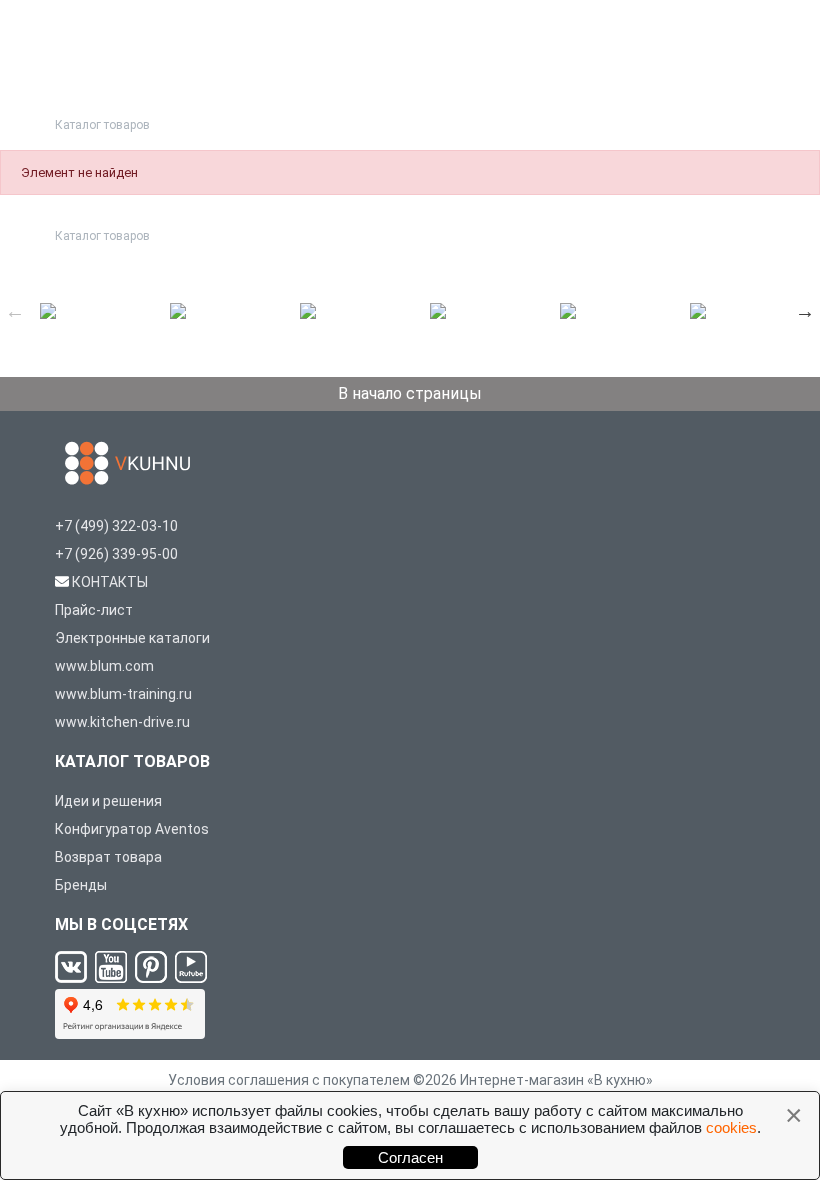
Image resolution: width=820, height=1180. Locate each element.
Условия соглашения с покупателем (289, 1080)
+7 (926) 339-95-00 (116, 554)
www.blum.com (104, 666)
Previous (15, 311)
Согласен (410, 1157)
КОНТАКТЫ (110, 582)
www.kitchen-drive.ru (122, 722)
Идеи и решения (108, 801)
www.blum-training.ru (123, 694)
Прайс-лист (94, 610)
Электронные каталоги (132, 638)
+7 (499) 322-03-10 (116, 526)
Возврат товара (108, 857)
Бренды (81, 885)
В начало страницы (410, 393)
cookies (731, 1127)
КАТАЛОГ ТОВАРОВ (132, 761)
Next (805, 311)
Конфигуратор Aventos (132, 829)
